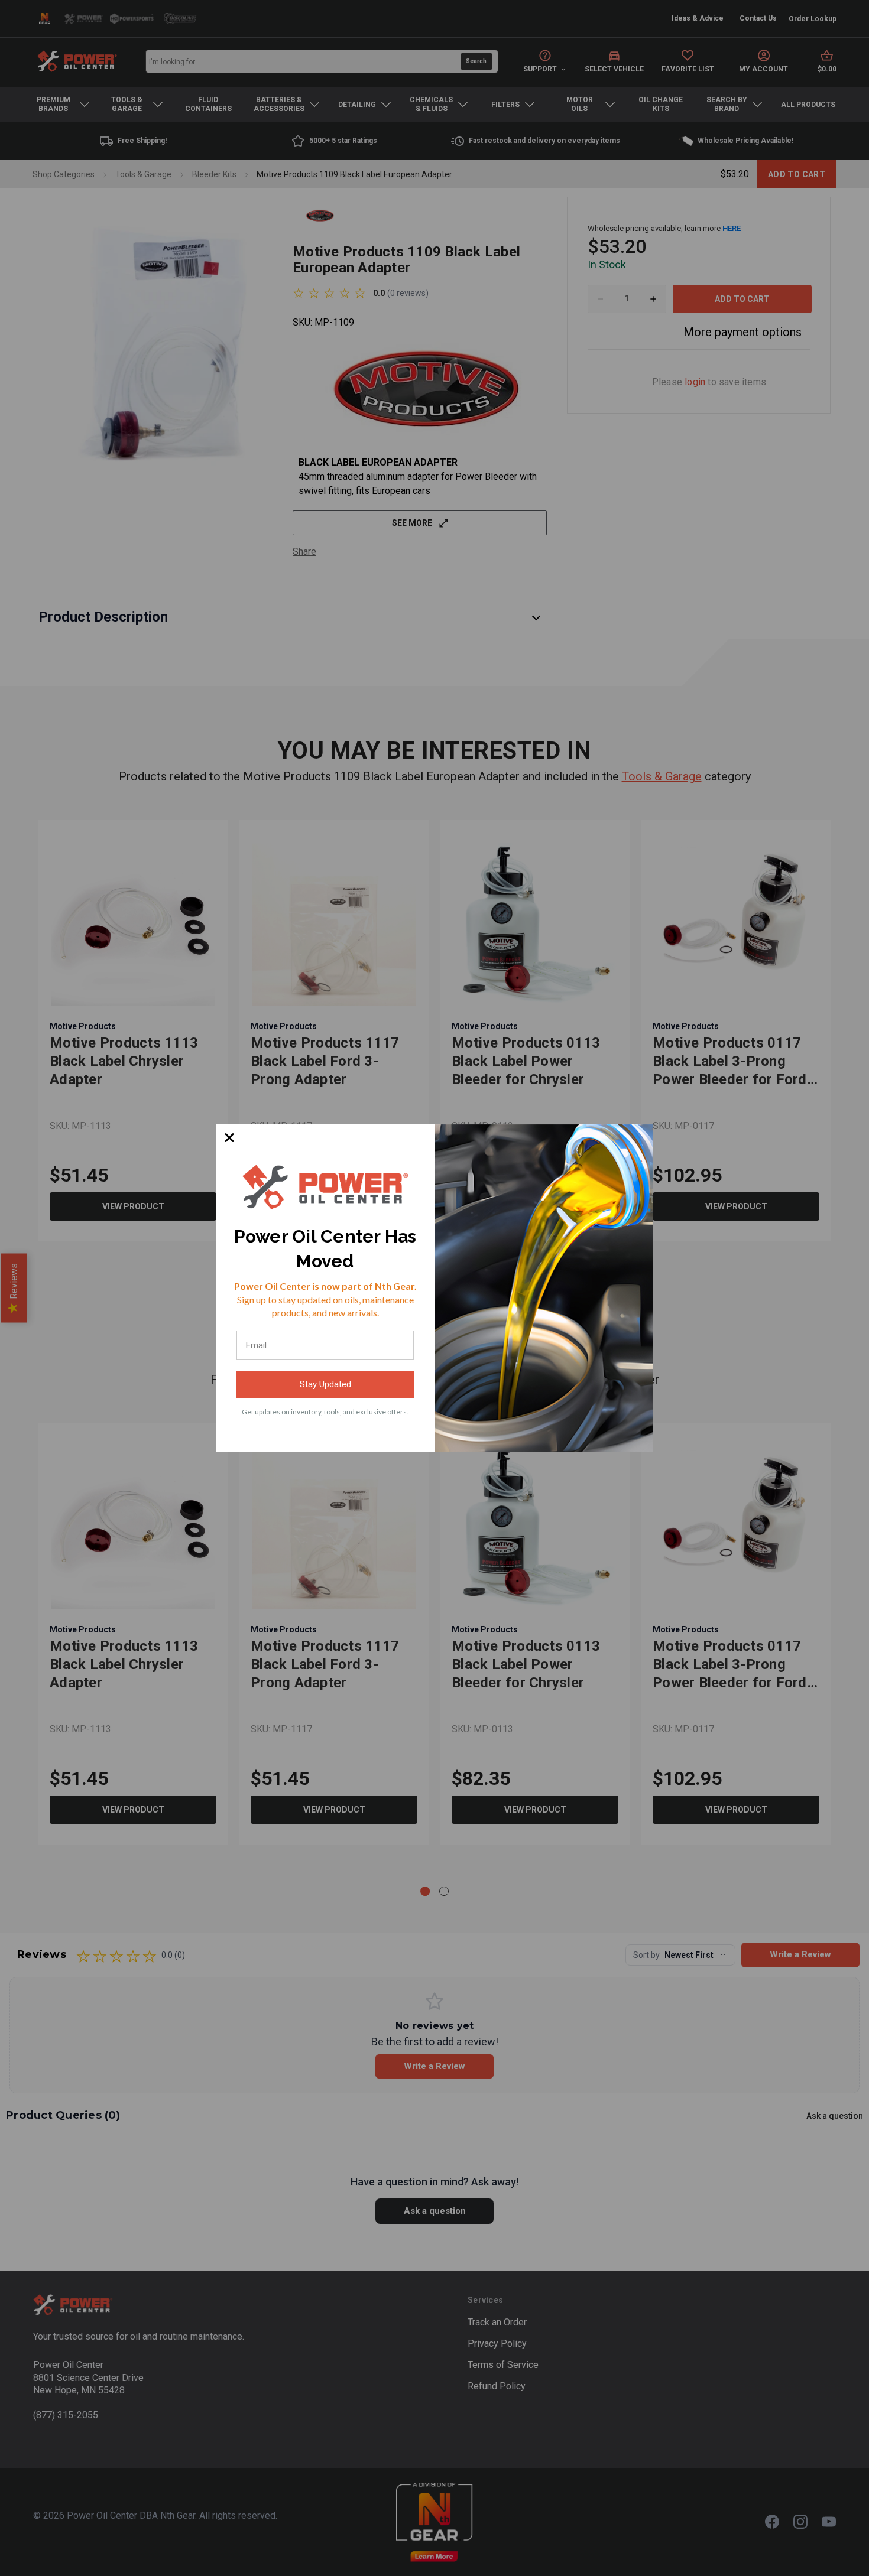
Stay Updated (325, 1384)
